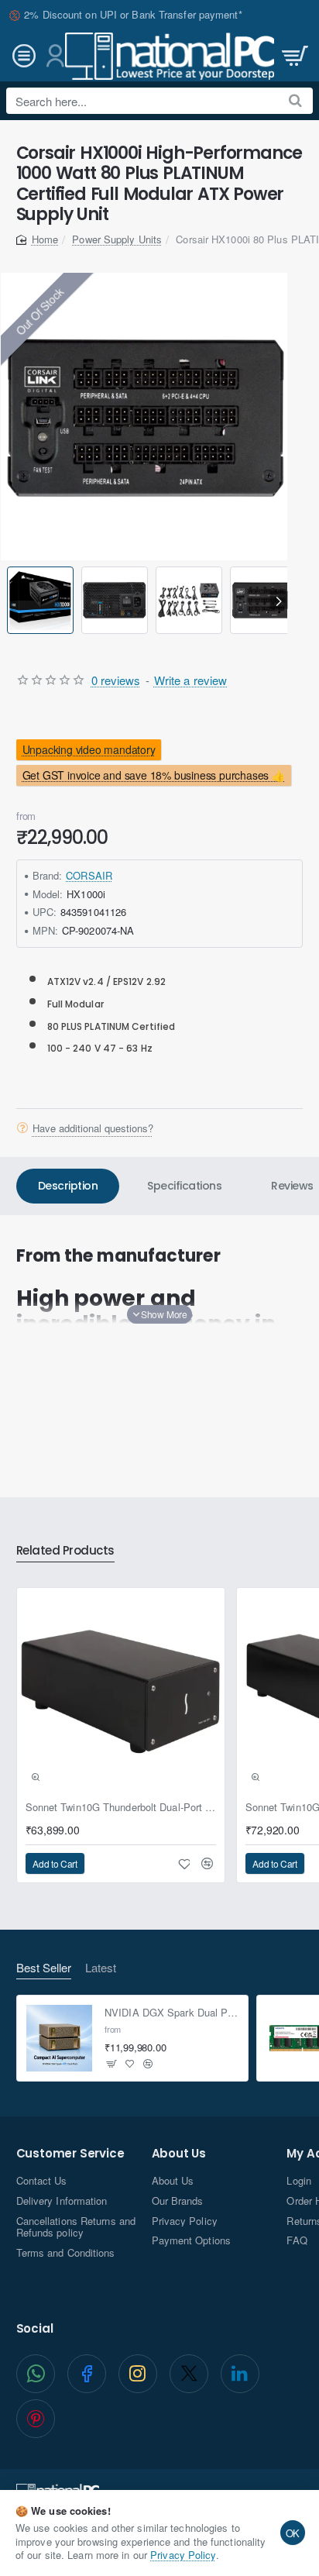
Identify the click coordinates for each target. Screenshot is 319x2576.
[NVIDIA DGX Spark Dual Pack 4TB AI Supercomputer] (60, 2038)
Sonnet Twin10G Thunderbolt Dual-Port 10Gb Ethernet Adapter (121, 1808)
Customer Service (70, 2154)
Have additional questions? (93, 1128)
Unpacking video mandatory (88, 749)
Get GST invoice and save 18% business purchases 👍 (153, 776)
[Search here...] (295, 101)
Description (68, 1186)
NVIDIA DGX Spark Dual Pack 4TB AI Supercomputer (172, 2013)
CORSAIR (89, 875)
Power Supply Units (117, 239)
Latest (101, 1968)
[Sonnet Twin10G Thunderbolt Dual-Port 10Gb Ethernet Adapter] (121, 1692)
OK (293, 2533)
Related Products (65, 1551)
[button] (10, 600)
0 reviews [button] (116, 680)
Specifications (184, 1186)
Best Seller (44, 1968)
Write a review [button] (190, 680)
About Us (179, 2154)
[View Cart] (293, 56)
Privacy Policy (183, 2555)
